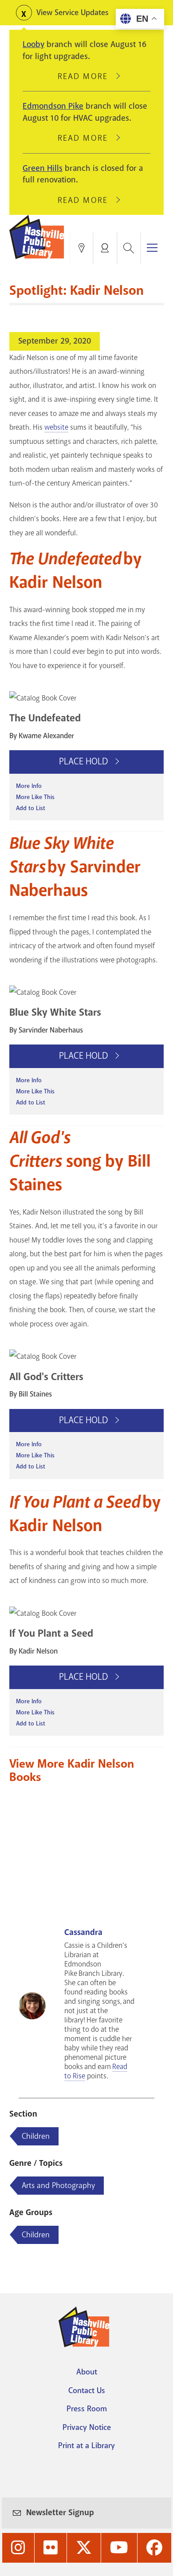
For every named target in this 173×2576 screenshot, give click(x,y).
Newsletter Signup (60, 2513)
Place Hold (85, 761)
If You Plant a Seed (51, 1633)
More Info (29, 786)
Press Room (87, 2409)
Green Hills (43, 168)
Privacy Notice (87, 2427)
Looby (33, 44)
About (87, 2372)
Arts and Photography (58, 2185)
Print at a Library (86, 2445)
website (56, 427)
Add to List (31, 808)
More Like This (35, 797)
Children (36, 2136)
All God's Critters (46, 1377)
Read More (86, 76)
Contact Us (87, 2390)
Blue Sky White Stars (55, 1012)
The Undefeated (45, 718)
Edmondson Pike (53, 106)
